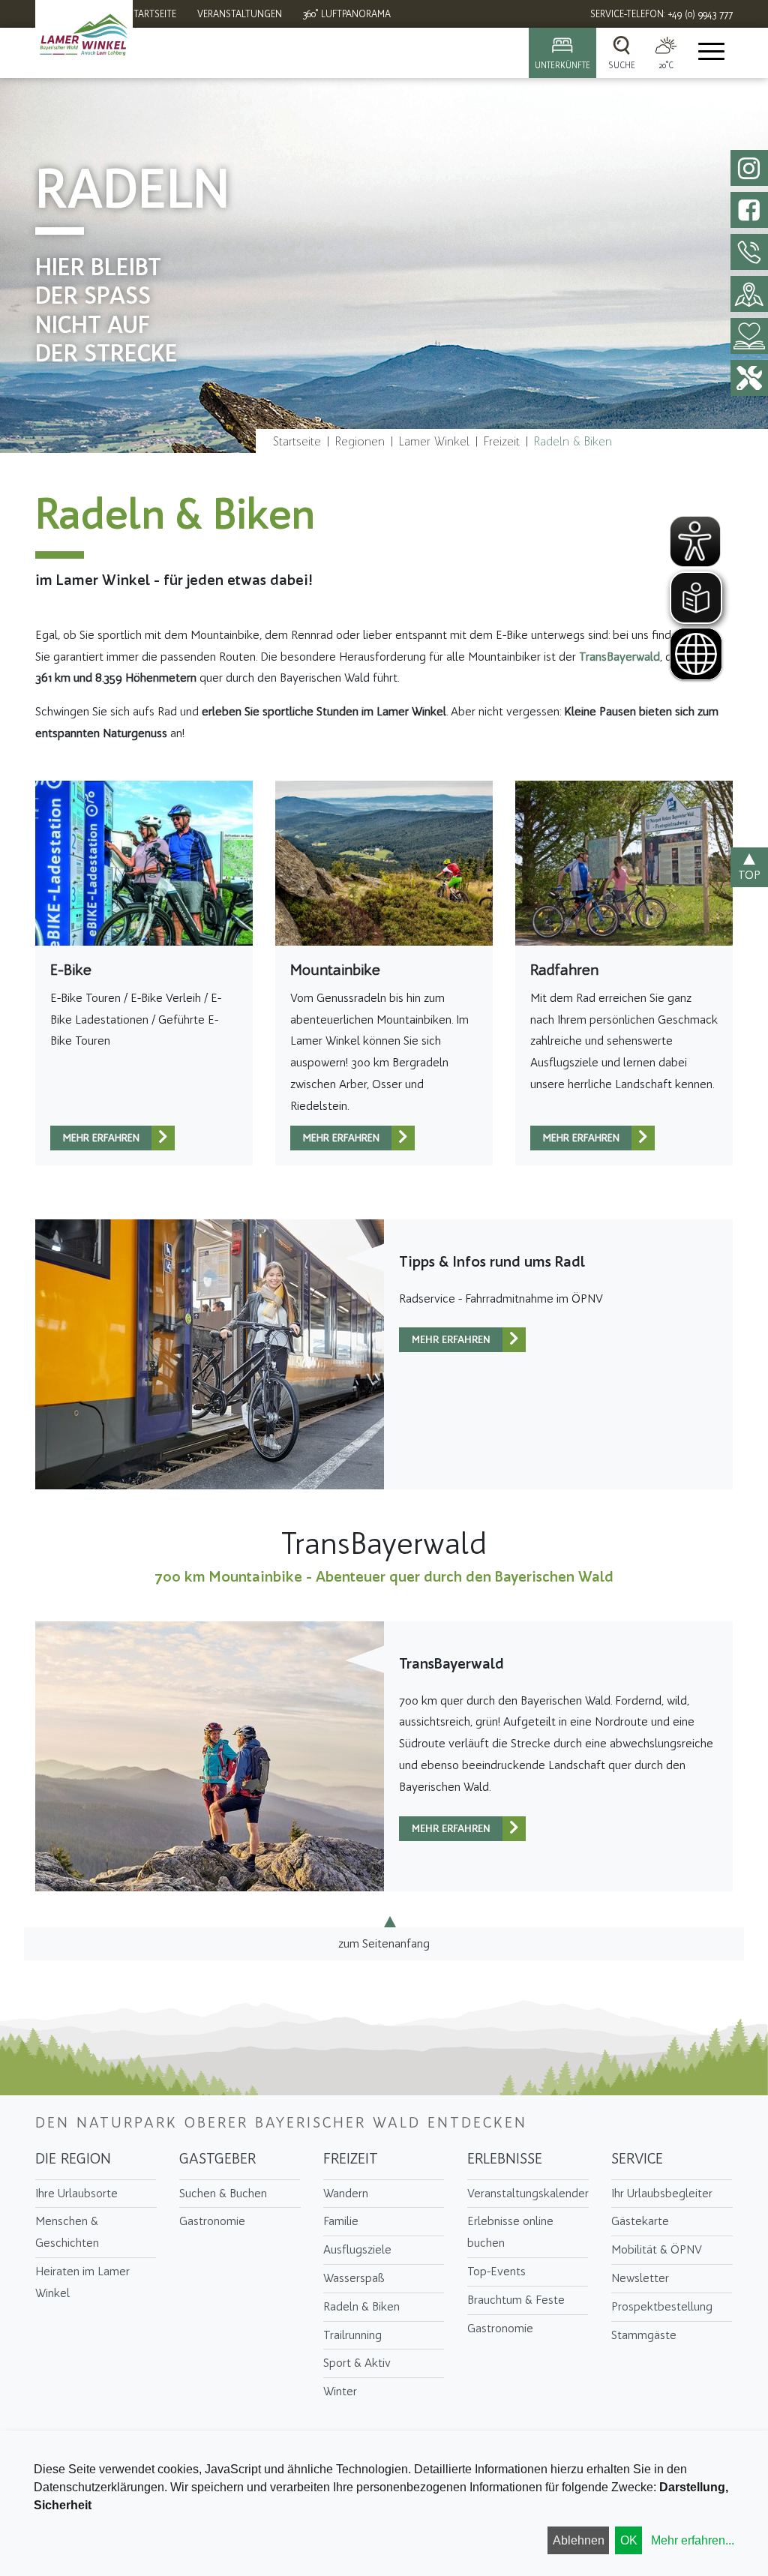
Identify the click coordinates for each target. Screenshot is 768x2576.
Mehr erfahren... (693, 2540)
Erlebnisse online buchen (510, 2232)
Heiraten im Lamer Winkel (82, 2282)
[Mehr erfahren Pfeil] (163, 1138)
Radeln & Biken (573, 441)
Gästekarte (640, 2221)
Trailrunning (352, 2335)
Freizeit (502, 441)
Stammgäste (644, 2335)
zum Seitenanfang (384, 1943)
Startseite (297, 441)
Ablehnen (579, 2540)
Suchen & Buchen (223, 2193)
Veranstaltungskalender (528, 2193)
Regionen (360, 441)
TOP (749, 875)
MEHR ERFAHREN (101, 1138)
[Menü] (710, 53)
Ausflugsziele (357, 2249)
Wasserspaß (354, 2278)
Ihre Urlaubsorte (76, 2193)
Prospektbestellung (662, 2306)
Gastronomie (212, 2221)
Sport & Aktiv (357, 2363)
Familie (341, 2221)
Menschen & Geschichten (67, 2232)
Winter (340, 2391)
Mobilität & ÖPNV (657, 2249)
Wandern (346, 2193)
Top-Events (496, 2271)
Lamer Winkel (434, 441)
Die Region (73, 2158)
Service (637, 2158)
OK (629, 2540)
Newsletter (640, 2278)
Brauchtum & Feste (516, 2300)
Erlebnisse (505, 2158)
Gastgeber (217, 2158)
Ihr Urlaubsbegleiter (662, 2193)
